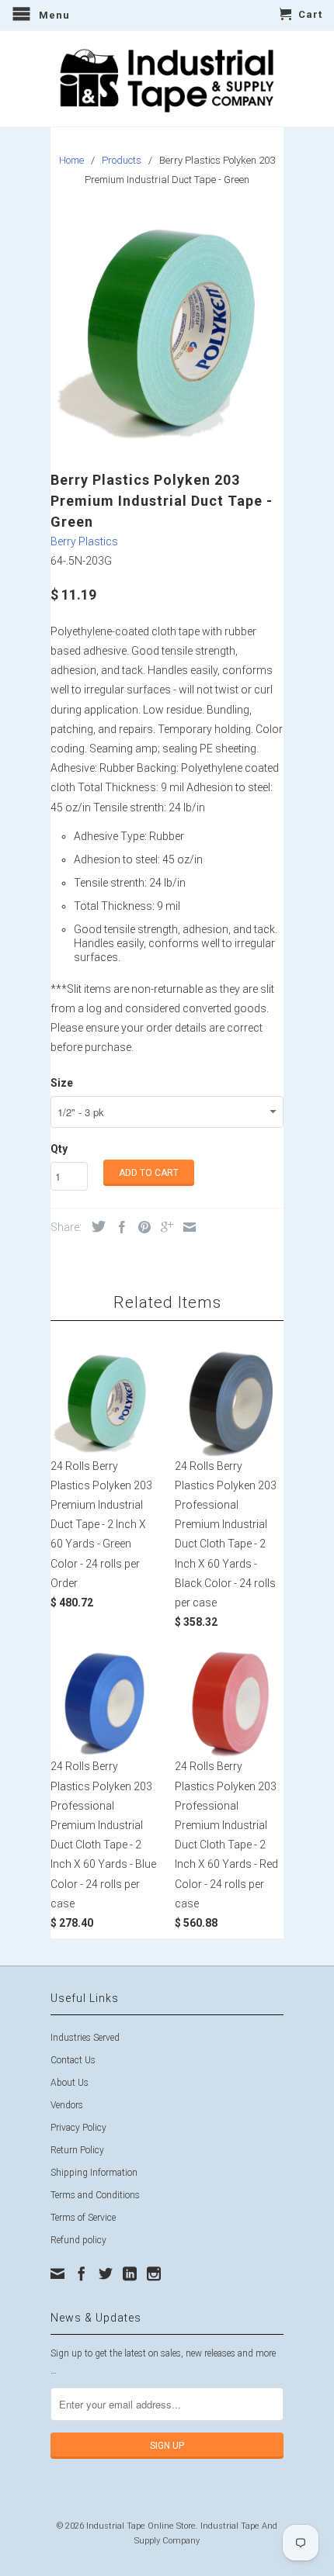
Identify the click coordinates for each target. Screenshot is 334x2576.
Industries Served (85, 2038)
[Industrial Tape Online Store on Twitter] (106, 2273)
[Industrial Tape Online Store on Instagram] (154, 2273)
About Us (70, 2083)
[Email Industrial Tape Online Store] (57, 2273)
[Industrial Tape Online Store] (167, 79)
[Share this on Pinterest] (141, 1227)
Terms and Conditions (95, 2195)
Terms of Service (83, 2218)
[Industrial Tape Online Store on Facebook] (82, 2273)
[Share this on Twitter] (95, 1226)
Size (62, 1083)
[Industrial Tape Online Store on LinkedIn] (130, 2273)
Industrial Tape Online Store (141, 2526)
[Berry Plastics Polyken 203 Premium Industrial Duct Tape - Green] (167, 331)
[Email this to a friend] (186, 1227)
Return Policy (77, 2150)
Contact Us (73, 2060)
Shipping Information (94, 2173)
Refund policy (78, 2240)
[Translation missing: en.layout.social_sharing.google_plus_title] (163, 1227)
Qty (59, 1149)
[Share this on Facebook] (118, 1227)
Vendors (67, 2105)
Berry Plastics (84, 541)
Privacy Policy (78, 2128)
